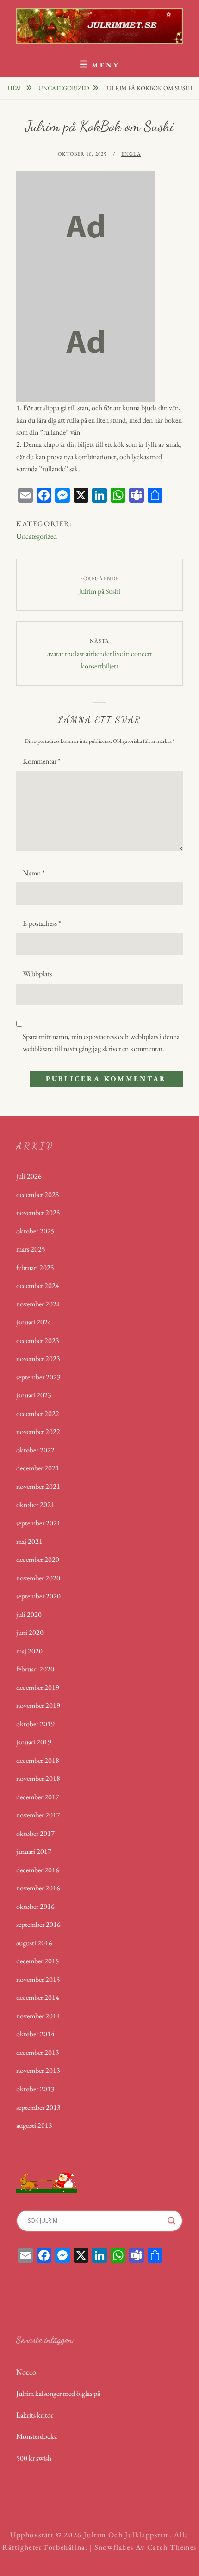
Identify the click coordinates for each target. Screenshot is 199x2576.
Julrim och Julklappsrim (127, 2535)
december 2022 (38, 1413)
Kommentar (41, 761)
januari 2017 (34, 1851)
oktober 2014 (35, 2034)
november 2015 (38, 1979)
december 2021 (38, 1468)
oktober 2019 (35, 1724)
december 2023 (38, 1340)
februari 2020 (35, 1669)
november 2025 (38, 1212)
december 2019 (38, 1687)
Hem (15, 88)
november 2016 (38, 1888)
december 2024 (38, 1285)
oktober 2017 (35, 1833)
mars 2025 (31, 1249)
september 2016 (38, 1924)
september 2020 (38, 1596)
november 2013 (38, 2070)
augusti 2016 (34, 1943)
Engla (131, 154)
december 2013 (38, 2052)
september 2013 (38, 2107)
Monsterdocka (37, 2436)
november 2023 (38, 1358)
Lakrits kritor (35, 2415)
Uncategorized (64, 88)
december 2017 (38, 1797)
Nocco (26, 2372)
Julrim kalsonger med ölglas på (58, 2393)
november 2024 (38, 1304)
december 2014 (38, 1997)
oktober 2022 (35, 1450)
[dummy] (86, 228)
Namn (34, 873)
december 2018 (38, 1760)
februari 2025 (35, 1267)
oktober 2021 (35, 1504)
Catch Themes (172, 2547)
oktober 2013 (35, 2089)
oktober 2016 (35, 1906)
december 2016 (38, 1870)
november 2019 (38, 1705)
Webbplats (37, 974)
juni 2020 (30, 1632)
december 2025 (38, 1194)
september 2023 (38, 1377)
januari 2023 (34, 1395)
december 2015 (38, 1961)
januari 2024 (34, 1322)
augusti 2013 (34, 2125)
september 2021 (38, 1523)
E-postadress (42, 923)
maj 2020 (29, 1651)
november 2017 (38, 1815)
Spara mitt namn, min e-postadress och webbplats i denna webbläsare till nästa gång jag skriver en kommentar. (101, 1042)
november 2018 (38, 1778)
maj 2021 (29, 1541)
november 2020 (38, 1578)
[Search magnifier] (172, 2221)
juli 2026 (29, 1176)
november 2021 (38, 1486)
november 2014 (38, 2016)
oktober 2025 (35, 1231)
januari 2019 (34, 1742)
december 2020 (38, 1559)
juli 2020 (29, 1614)
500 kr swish (34, 2458)
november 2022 (38, 1431)
